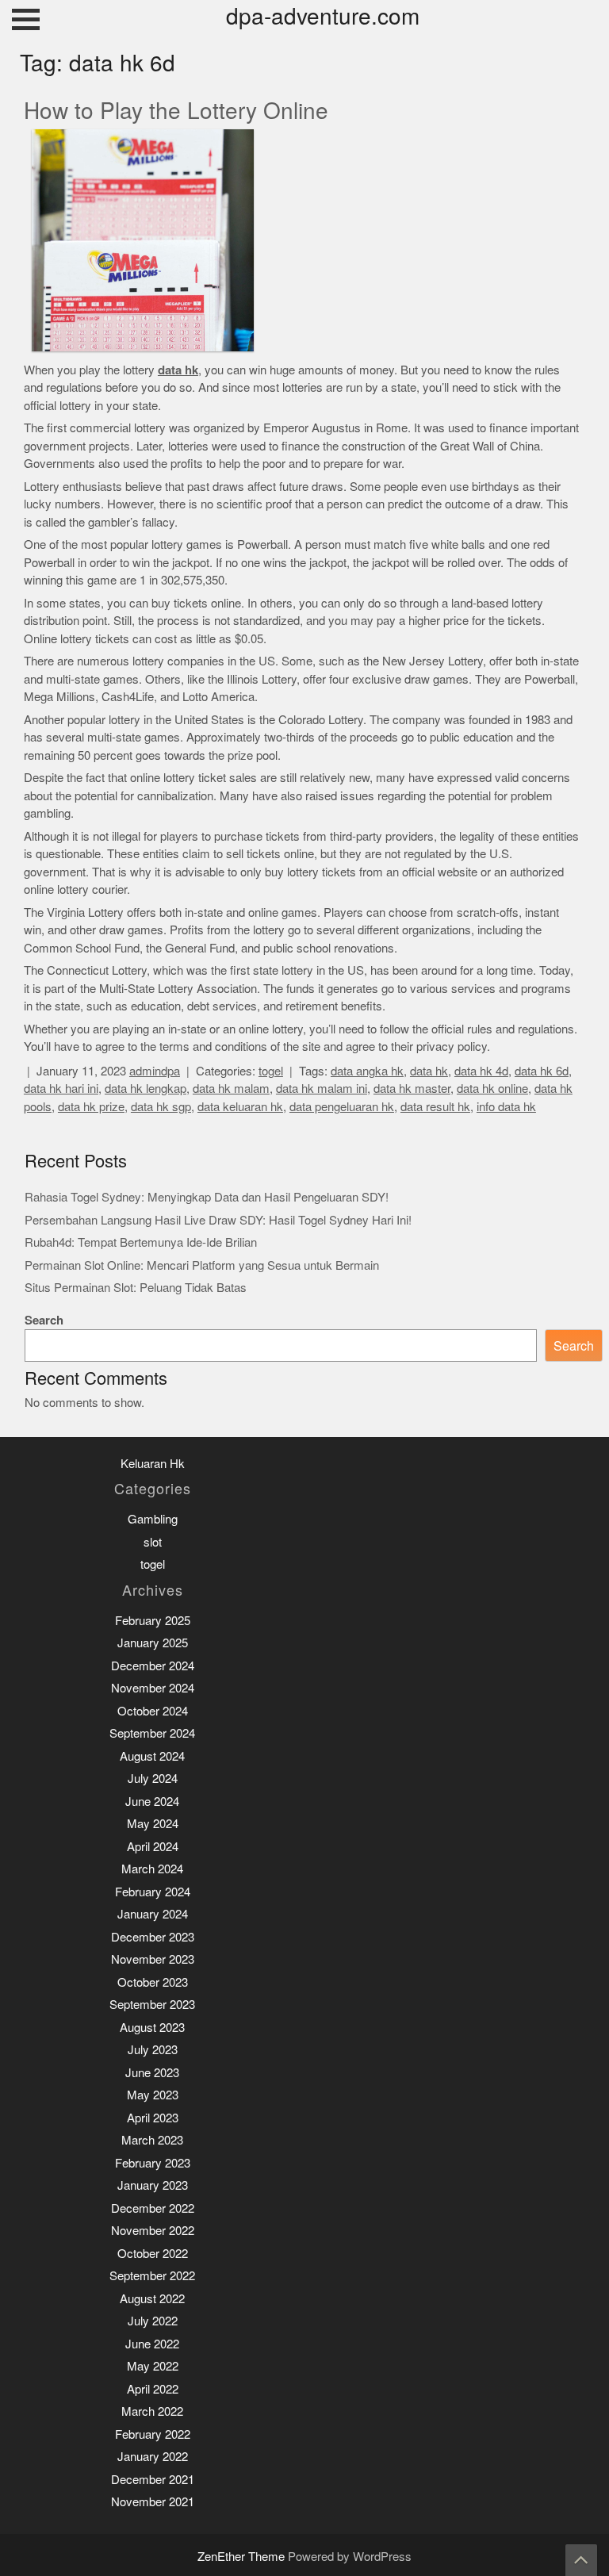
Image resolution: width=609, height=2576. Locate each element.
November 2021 (153, 2502)
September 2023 (152, 2005)
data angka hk (367, 1071)
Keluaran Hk (153, 1464)
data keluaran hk (240, 1107)
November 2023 (153, 1959)
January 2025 (153, 1643)
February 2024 (153, 1892)
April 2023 (153, 2118)
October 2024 (153, 1711)
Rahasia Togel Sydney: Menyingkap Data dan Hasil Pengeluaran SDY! (207, 1197)
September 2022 (152, 2276)
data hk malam (231, 1089)
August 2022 (152, 2299)
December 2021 (153, 2480)
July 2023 (153, 2050)
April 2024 (153, 1847)
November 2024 (153, 1688)
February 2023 (153, 2163)
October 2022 (153, 2254)
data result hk (435, 1107)
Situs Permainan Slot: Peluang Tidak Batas (136, 1288)
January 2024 (153, 1914)
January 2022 (153, 2457)
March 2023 (152, 2140)
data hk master (412, 1089)
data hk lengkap (146, 1089)
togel (271, 1071)
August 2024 (152, 1756)
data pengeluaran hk (342, 1107)
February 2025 (153, 1621)
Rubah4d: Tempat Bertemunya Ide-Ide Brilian (141, 1242)
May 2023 (153, 2095)
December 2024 (153, 1666)
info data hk (506, 1107)
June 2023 (152, 2073)
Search (44, 1320)
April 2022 (153, 2389)
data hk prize (91, 1107)
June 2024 (152, 1802)
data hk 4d (481, 1071)
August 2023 (152, 2028)
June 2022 (152, 2344)
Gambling (153, 1519)
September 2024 (152, 1733)
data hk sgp (161, 1107)
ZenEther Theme (243, 2557)
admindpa (155, 1071)
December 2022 (153, 2208)
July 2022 (153, 2321)
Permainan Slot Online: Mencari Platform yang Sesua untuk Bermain (202, 1265)
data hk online (492, 1089)
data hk (429, 1071)
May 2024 (153, 1824)
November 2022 (153, 2231)
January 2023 (153, 2185)
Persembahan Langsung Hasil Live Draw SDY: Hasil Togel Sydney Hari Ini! (218, 1220)
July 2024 (153, 1779)
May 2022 (153, 2366)
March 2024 (152, 1869)
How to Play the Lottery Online (176, 111)
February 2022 (153, 2434)
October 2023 (153, 1982)
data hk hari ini (61, 1089)
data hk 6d (542, 1071)
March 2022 (152, 2411)
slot (153, 1542)
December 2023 (153, 1937)
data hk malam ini (322, 1089)
